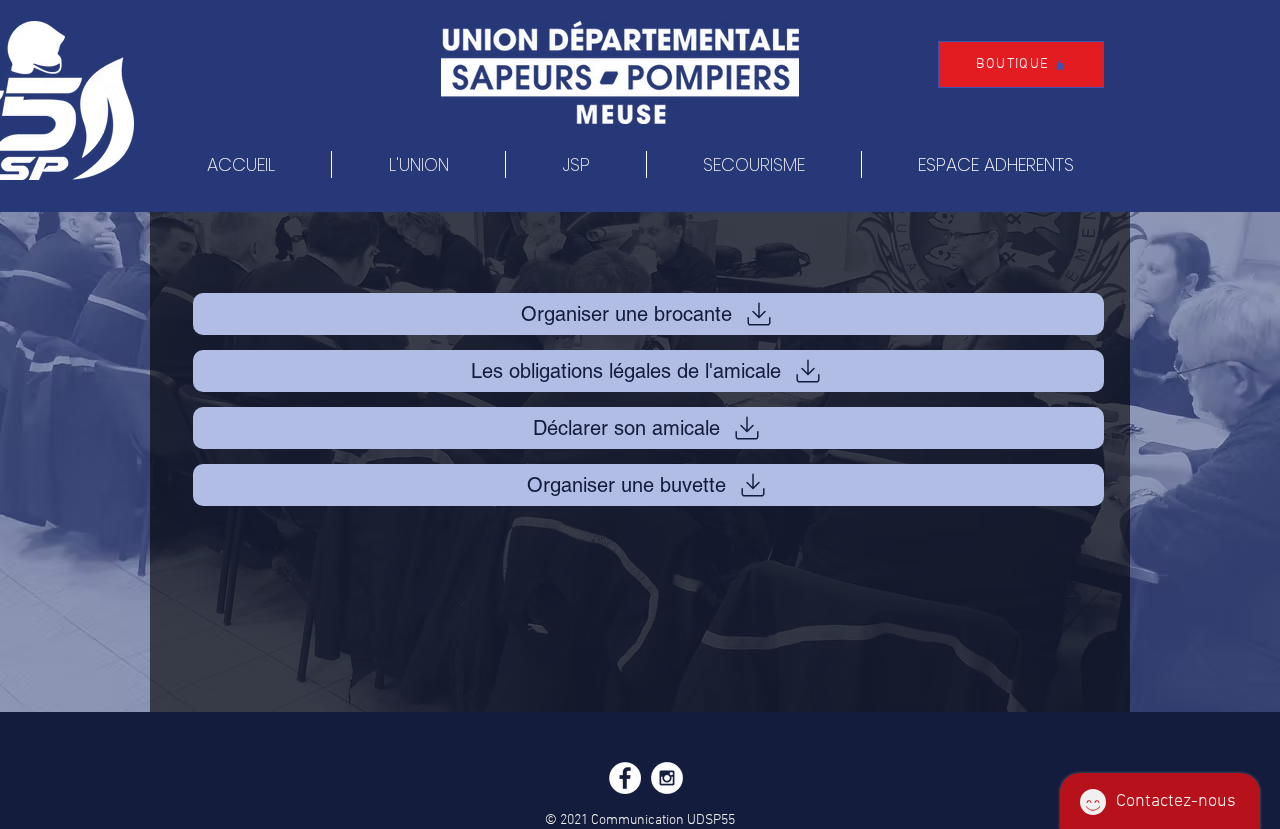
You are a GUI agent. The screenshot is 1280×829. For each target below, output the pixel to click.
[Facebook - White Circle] (625, 778)
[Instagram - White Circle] (667, 778)
